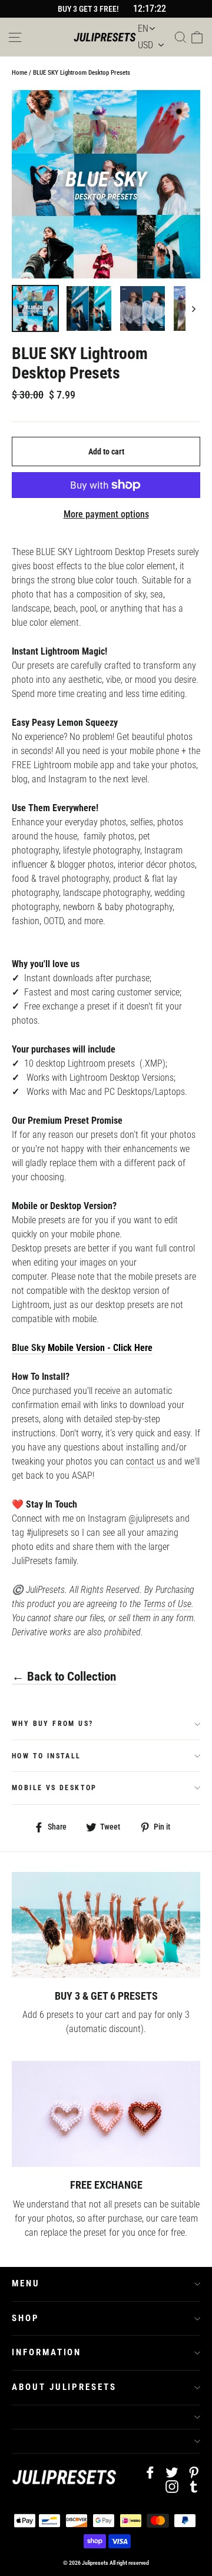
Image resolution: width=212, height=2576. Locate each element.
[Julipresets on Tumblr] (194, 2487)
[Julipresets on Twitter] (172, 2472)
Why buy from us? (52, 1724)
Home (19, 73)
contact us (146, 1461)
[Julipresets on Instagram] (172, 2487)
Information (47, 2352)
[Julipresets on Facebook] (150, 2472)
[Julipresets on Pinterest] (194, 2472)
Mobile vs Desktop (54, 1788)
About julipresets (64, 2387)
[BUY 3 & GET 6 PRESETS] (106, 1925)
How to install (47, 1756)
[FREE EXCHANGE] (106, 2114)
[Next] (193, 308)
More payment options (106, 514)
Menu (26, 2283)
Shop (26, 2318)
